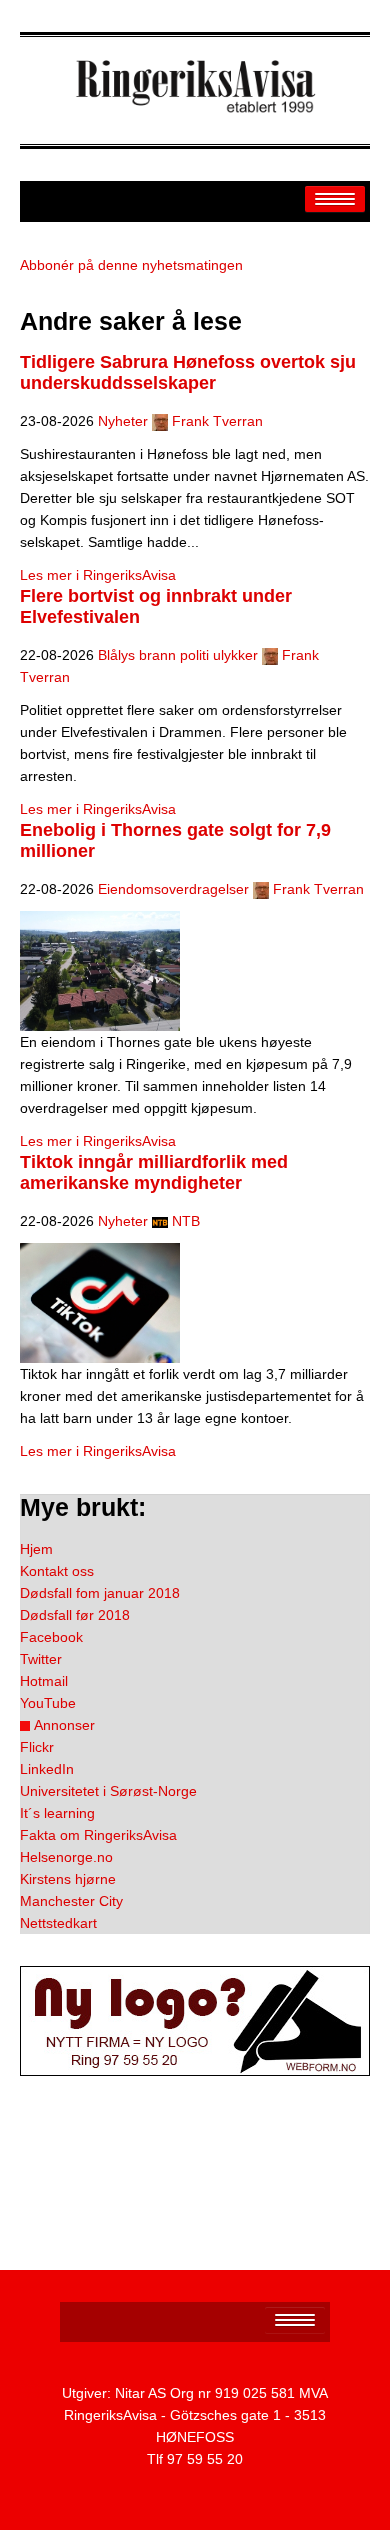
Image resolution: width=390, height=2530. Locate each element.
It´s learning (57, 1813)
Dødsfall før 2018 (75, 1615)
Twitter (41, 1659)
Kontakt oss (57, 1571)
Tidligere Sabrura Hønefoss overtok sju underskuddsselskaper (188, 372)
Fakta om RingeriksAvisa (98, 1835)
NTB (186, 1221)
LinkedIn (47, 1769)
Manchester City (71, 1901)
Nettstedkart (58, 1923)
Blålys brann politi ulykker (178, 655)
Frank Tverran (217, 421)
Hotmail (44, 1681)
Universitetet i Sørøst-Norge (108, 1791)
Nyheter (123, 421)
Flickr (37, 1747)
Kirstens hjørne (68, 1879)
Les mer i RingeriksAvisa (98, 575)
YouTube (48, 1703)
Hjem (36, 1549)
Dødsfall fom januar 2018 (100, 1593)
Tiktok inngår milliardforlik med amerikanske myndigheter (154, 1172)
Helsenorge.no (66, 1857)
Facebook (51, 1637)
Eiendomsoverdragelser (173, 889)
